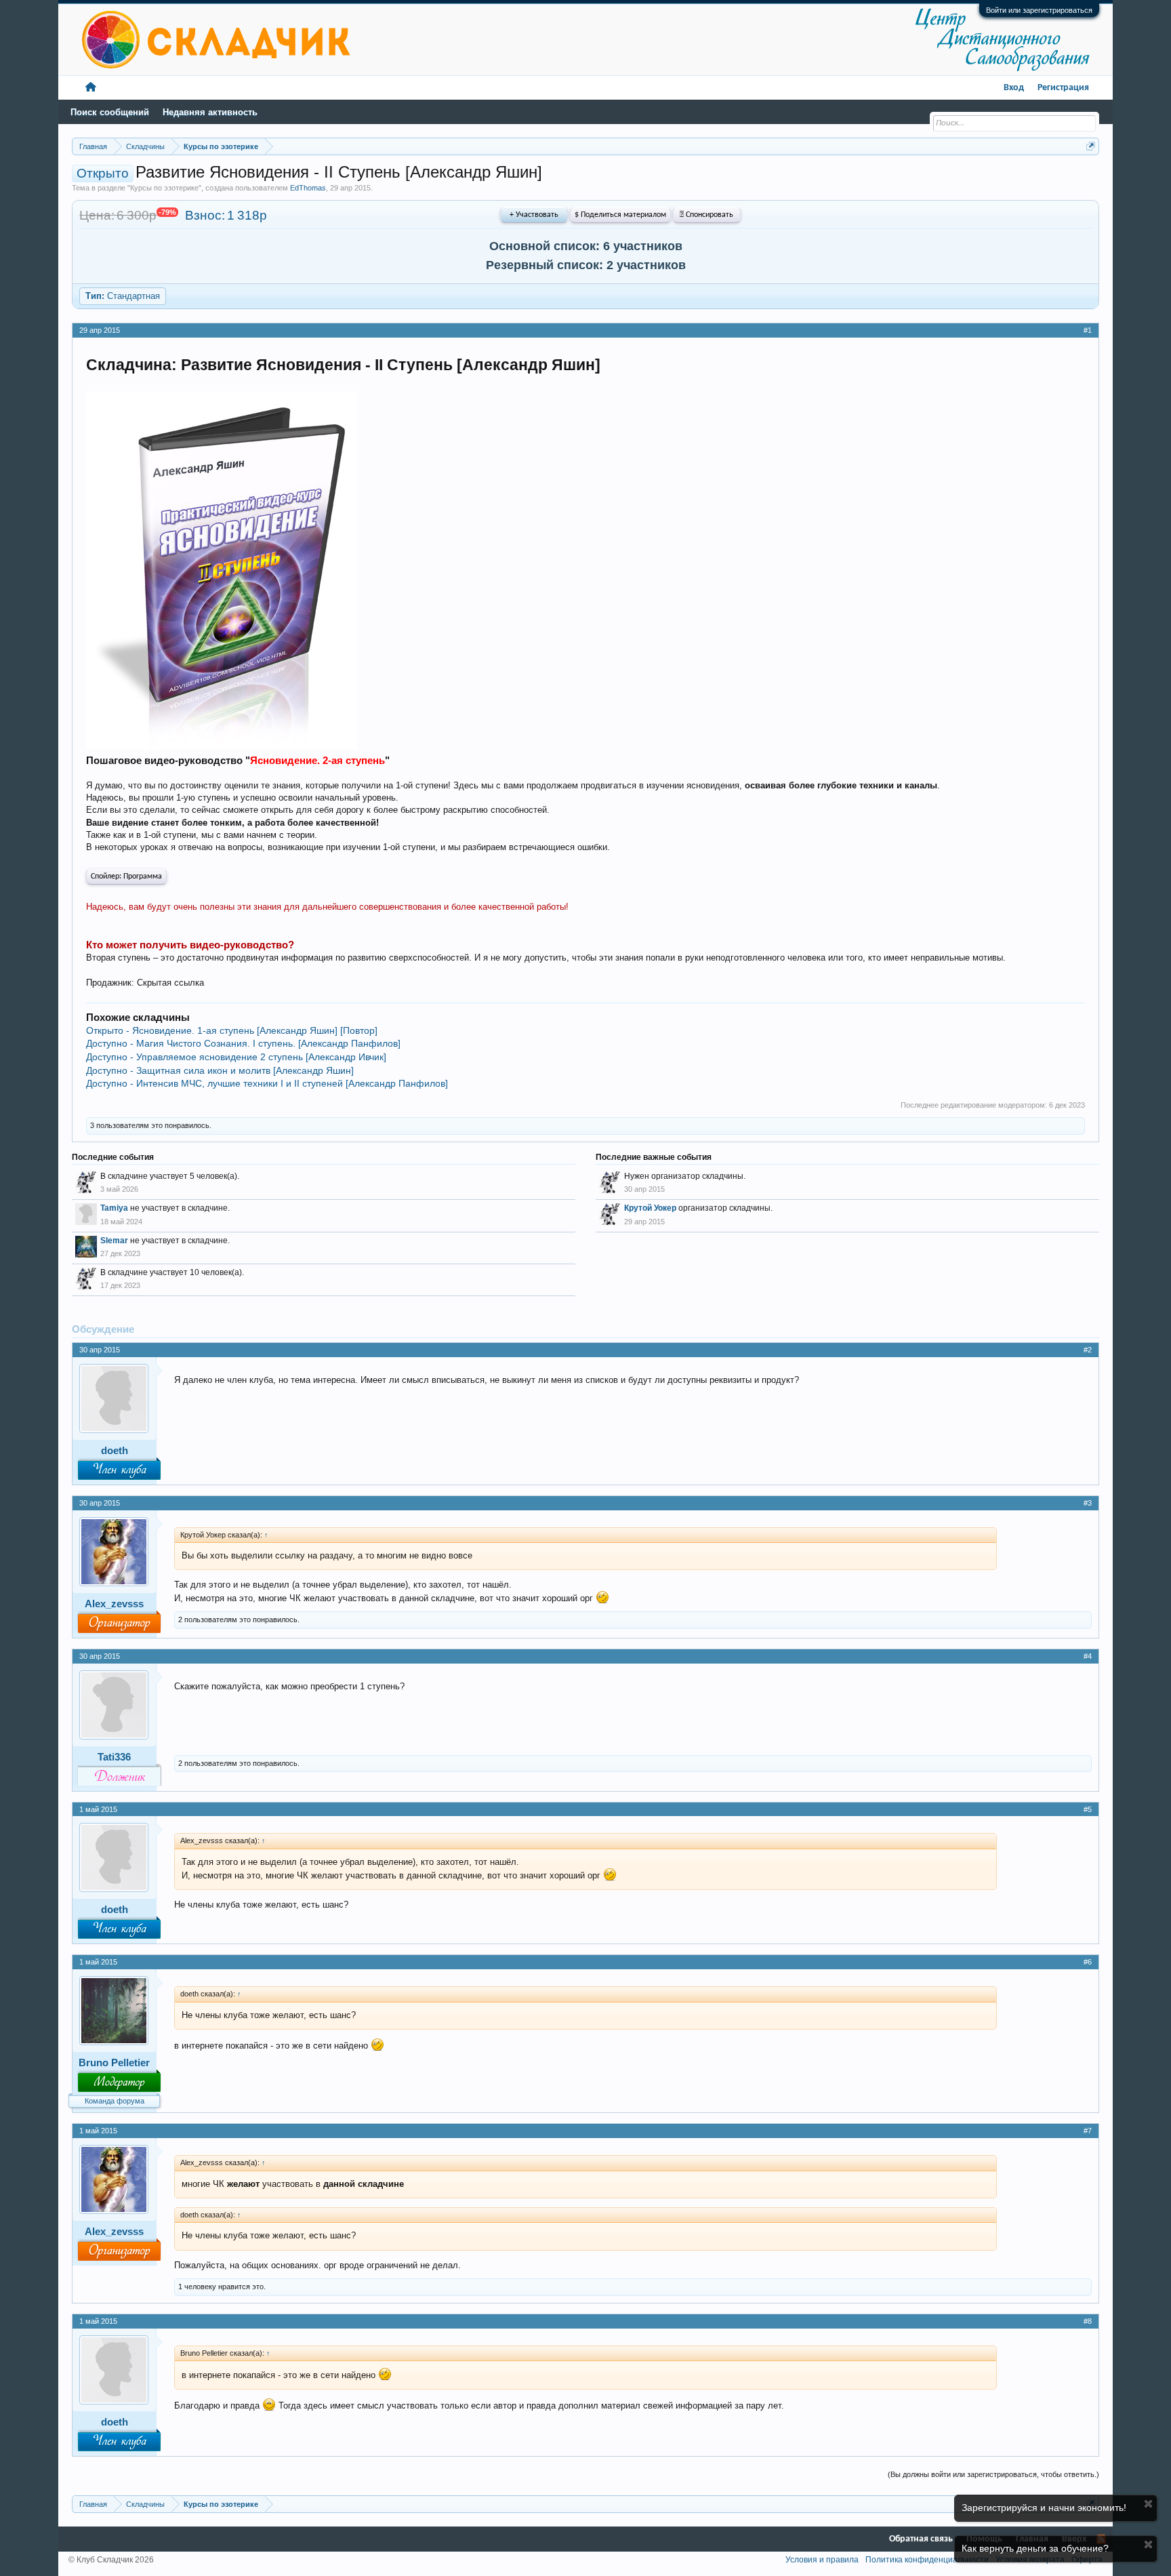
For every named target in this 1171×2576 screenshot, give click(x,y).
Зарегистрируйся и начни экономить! (1044, 2508)
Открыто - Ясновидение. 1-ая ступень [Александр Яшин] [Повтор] (232, 1030)
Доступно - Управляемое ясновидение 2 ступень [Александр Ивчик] (236, 1057)
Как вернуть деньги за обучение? (1035, 2548)
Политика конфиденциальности (927, 2560)
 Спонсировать (706, 215)
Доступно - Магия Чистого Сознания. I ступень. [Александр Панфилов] (243, 1043)
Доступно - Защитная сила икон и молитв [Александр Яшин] (220, 1070)
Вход (1014, 88)
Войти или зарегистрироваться (1039, 10)
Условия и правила (822, 2560)
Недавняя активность (210, 112)
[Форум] (91, 88)
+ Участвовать (534, 215)
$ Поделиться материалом (620, 215)
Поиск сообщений (110, 112)
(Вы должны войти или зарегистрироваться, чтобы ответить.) (993, 2474)
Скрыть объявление (1148, 2504)
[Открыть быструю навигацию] (1091, 146)
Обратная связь (921, 2539)
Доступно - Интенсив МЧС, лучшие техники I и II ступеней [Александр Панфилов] (267, 1083)
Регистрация (1063, 88)
